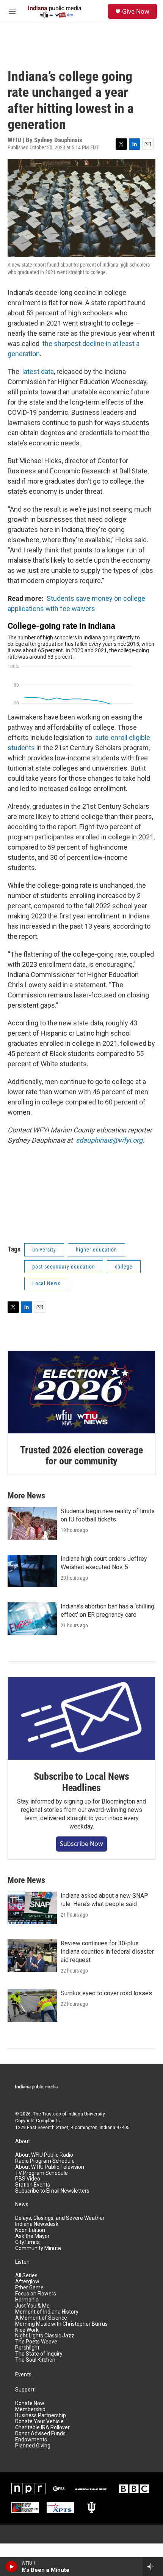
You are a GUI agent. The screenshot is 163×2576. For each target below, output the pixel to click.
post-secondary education (64, 1267)
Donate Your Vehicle (39, 2422)
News (22, 2205)
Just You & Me (32, 2306)
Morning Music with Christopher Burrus (61, 2324)
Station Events (33, 2185)
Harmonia (27, 2300)
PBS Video (28, 2179)
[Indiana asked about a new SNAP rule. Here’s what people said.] (32, 1908)
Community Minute (38, 2248)
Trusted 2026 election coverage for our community (81, 1456)
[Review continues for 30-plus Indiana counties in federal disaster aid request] (32, 1956)
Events (23, 2375)
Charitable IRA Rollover (42, 2428)
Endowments (31, 2440)
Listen (22, 2262)
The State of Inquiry (39, 2354)
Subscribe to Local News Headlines (81, 1782)
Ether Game (29, 2288)
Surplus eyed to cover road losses (106, 1993)
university (44, 1250)
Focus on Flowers (36, 2294)
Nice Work (27, 2330)
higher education (96, 1250)
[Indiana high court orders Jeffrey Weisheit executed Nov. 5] (32, 1571)
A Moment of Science (41, 2318)
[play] (12, 2567)
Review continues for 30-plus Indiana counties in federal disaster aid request (107, 1952)
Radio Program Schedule (45, 2161)
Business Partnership (41, 2415)
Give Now (136, 11)
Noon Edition (30, 2230)
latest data (38, 371)
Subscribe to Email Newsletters (52, 2191)
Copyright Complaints (38, 2121)
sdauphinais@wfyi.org (109, 1140)
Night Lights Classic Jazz (45, 2336)
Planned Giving (33, 2446)
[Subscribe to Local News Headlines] (81, 1718)
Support (25, 2390)
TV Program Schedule (42, 2173)
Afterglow (27, 2282)
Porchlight (27, 2348)
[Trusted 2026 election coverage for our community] (81, 1392)
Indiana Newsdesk (37, 2224)
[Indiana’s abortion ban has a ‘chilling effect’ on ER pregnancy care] (32, 1619)
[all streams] (153, 2567)
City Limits (27, 2242)
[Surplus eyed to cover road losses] (32, 2005)
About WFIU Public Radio (44, 2155)
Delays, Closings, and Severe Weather (60, 2218)
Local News (46, 1283)
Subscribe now (81, 1844)
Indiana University (86, 2114)
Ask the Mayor (32, 2236)
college (124, 1267)
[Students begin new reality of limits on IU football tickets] (32, 1523)
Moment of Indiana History (47, 2312)
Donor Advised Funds (40, 2434)
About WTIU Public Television (50, 2167)
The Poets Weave (36, 2342)
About (23, 2141)
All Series (26, 2276)
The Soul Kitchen (35, 2360)
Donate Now (30, 2403)
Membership (30, 2409)
